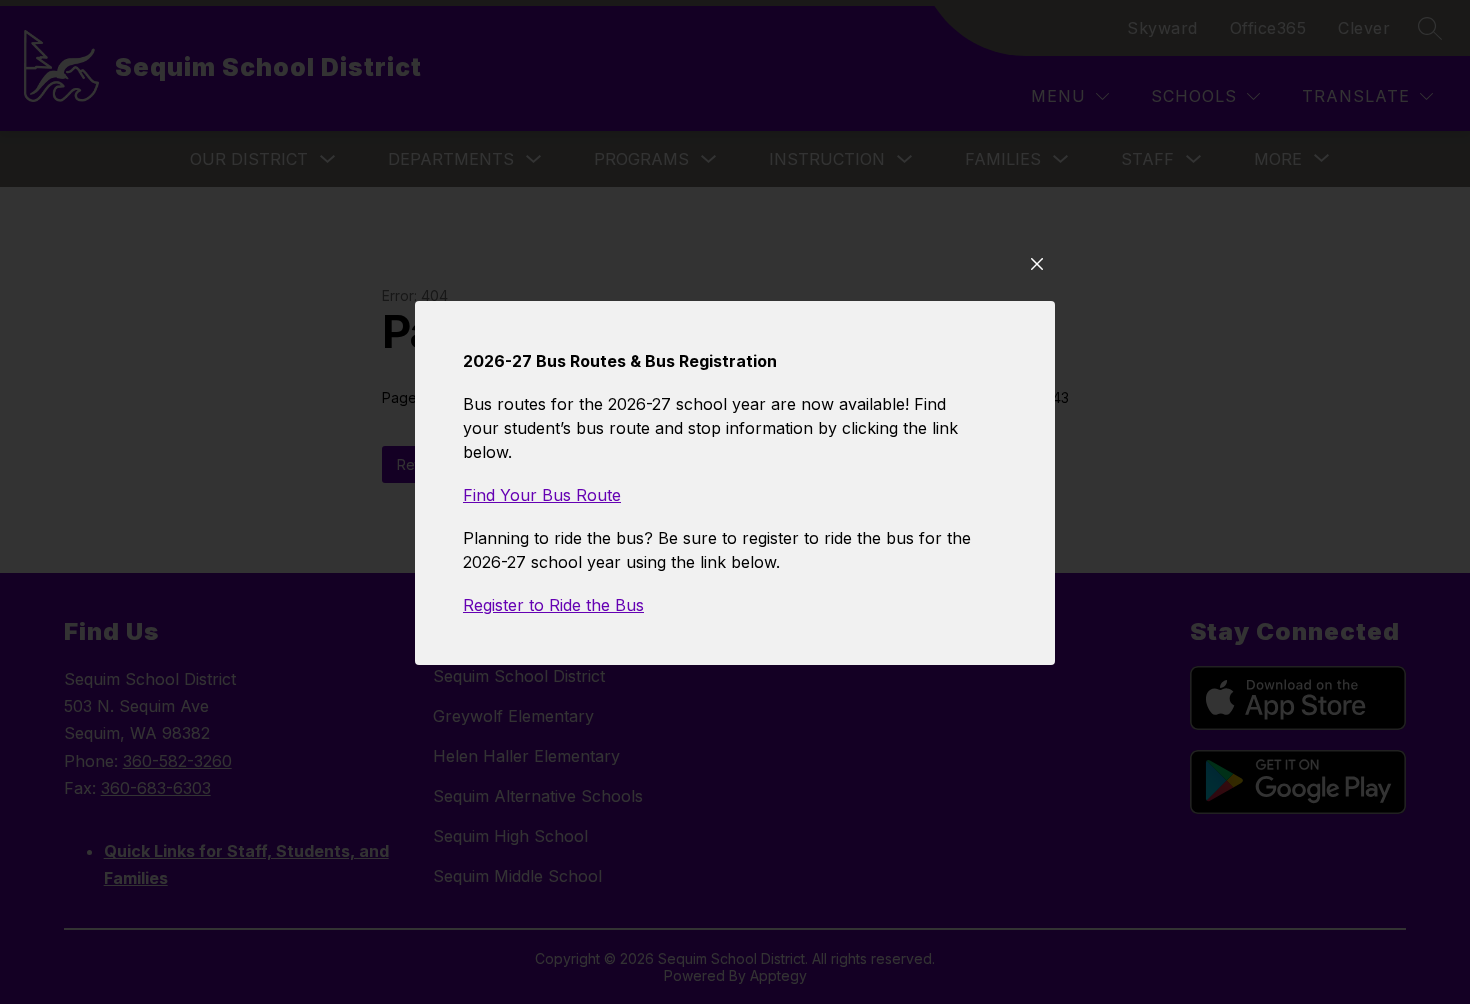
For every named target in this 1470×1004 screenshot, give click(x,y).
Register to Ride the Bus (553, 605)
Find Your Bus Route (542, 495)
